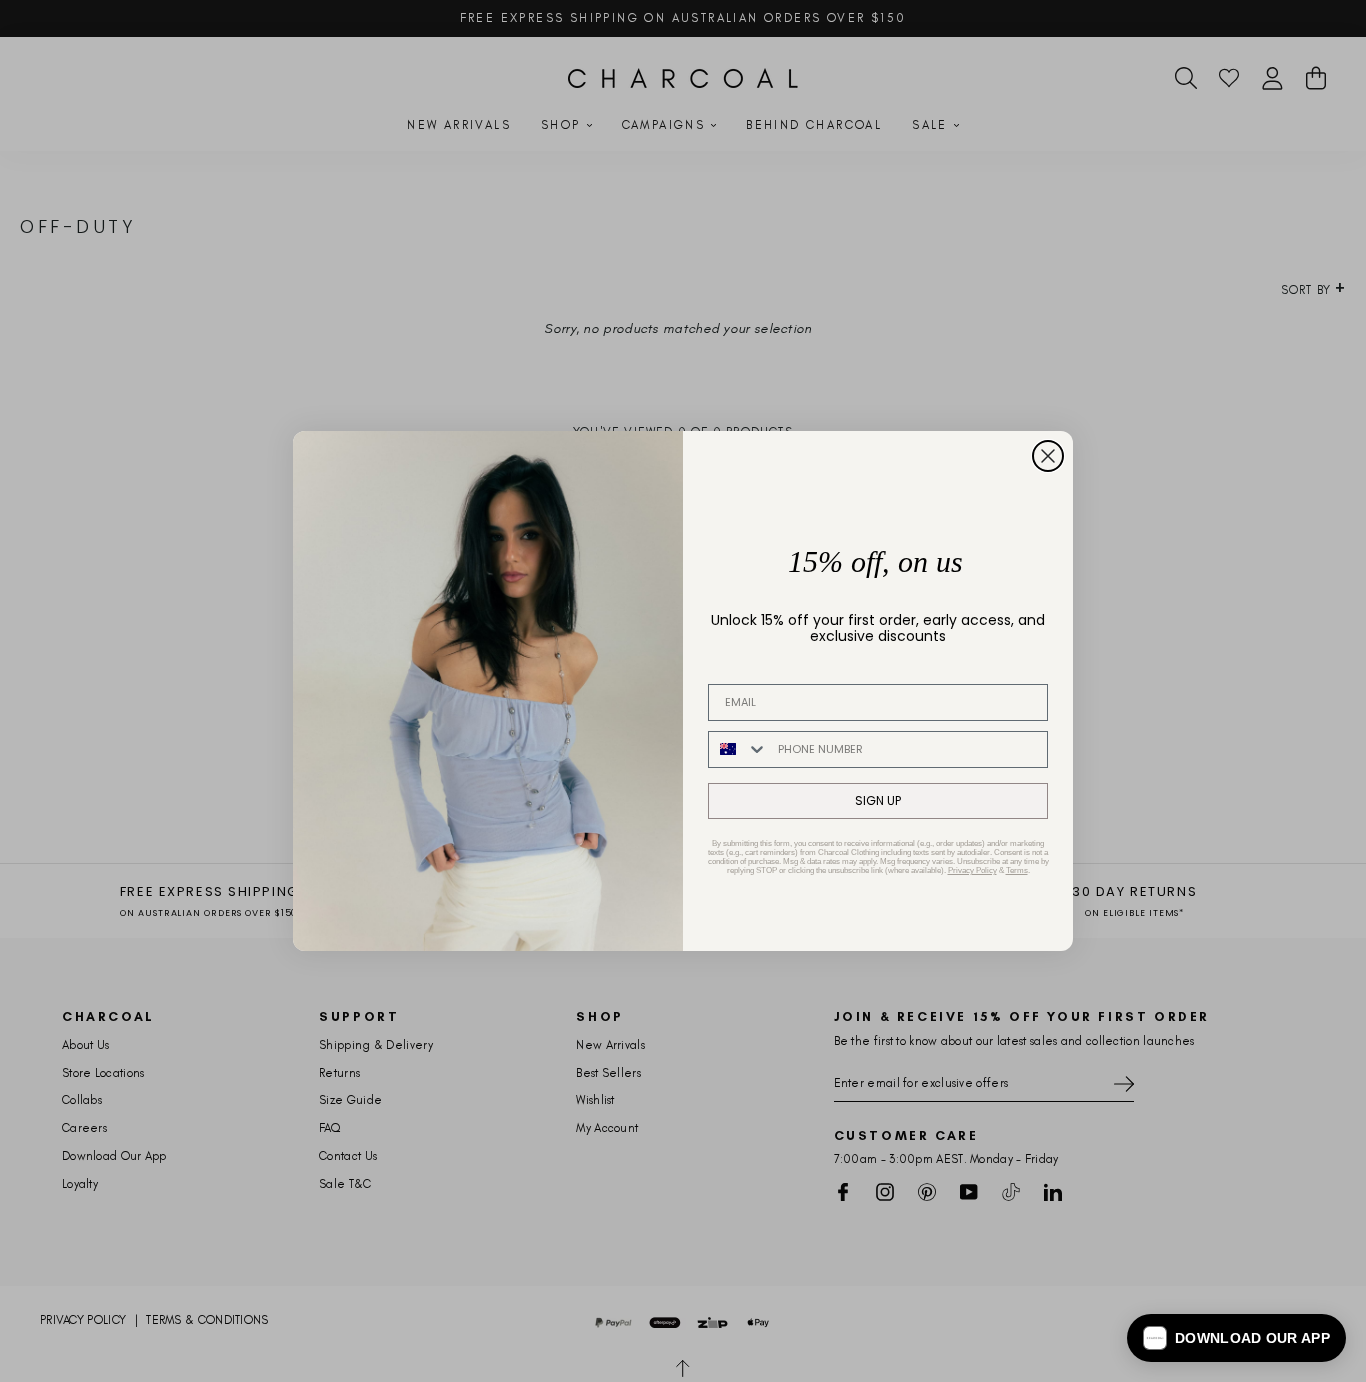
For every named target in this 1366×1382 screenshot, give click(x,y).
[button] (1236, 1338)
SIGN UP (878, 800)
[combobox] (738, 749)
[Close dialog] (1048, 456)
